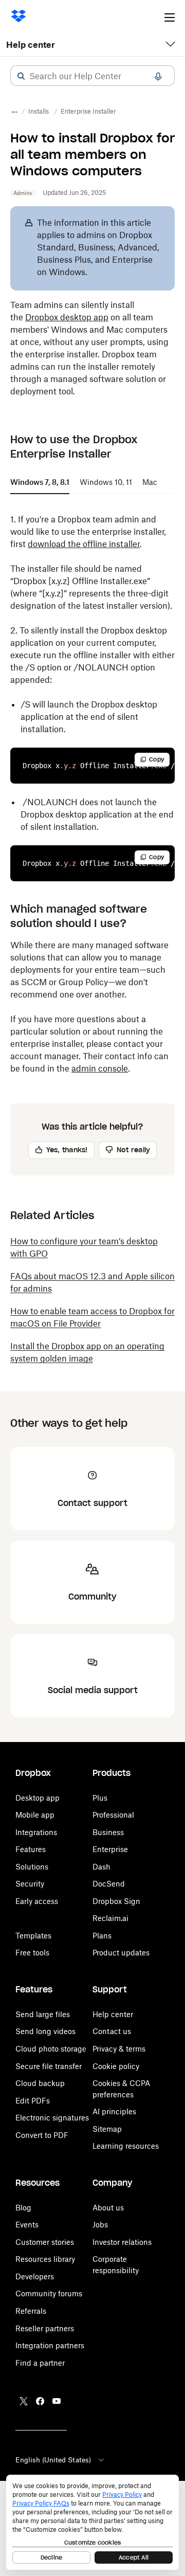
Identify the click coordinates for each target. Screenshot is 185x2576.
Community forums (49, 2293)
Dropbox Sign (116, 1901)
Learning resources (126, 2146)
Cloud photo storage (51, 2049)
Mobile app (35, 1815)
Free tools (32, 1953)
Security (30, 1884)
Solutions (32, 1867)
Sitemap (107, 2129)
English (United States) (53, 2460)
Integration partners (50, 2345)
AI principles (114, 2111)
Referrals (31, 2311)
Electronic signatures (52, 2118)
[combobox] (92, 76)
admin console (100, 1068)
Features (31, 1849)
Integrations (36, 1832)
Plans (102, 1936)
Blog (23, 2208)
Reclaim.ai (110, 1918)
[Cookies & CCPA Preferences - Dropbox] (92, 2522)
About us (108, 2208)
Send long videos (45, 2031)
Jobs (100, 2225)
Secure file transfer (49, 2066)
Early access (37, 1901)
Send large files (43, 2014)
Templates (33, 1936)
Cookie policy (116, 2066)
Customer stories (45, 2242)
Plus (100, 1798)
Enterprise (110, 1849)
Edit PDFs (33, 2101)
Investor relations (122, 2242)
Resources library (45, 2259)
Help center (31, 45)
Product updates (121, 1953)
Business (108, 1832)
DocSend (109, 1884)
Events (27, 2225)
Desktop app (38, 1798)
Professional (113, 1815)
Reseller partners (45, 2328)
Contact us (112, 2031)
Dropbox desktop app (67, 317)
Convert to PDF (42, 2135)
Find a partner (40, 2363)
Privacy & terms (119, 2049)
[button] (21, 76)
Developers (35, 2276)
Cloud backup (40, 2083)
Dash (101, 1867)
